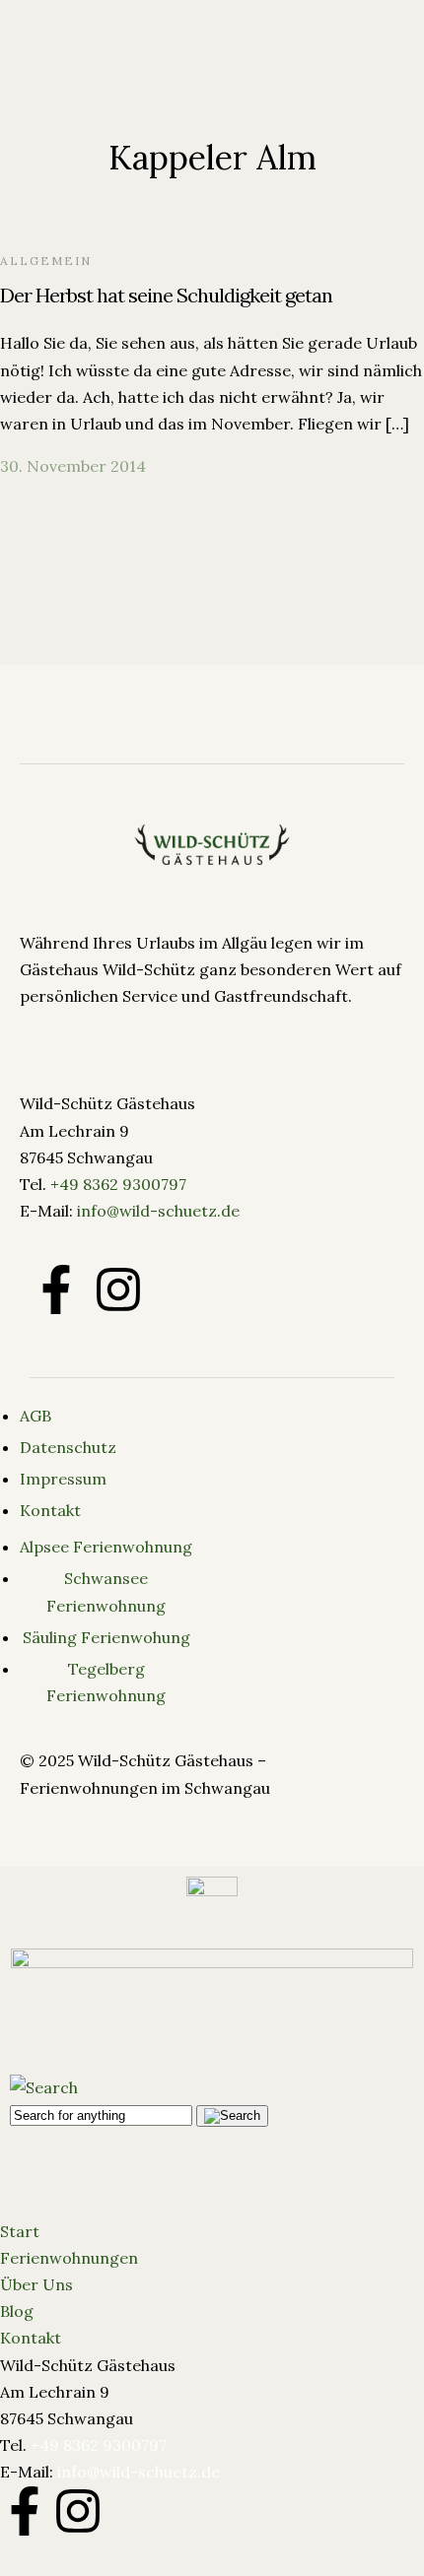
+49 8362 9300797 (118, 1184)
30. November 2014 (73, 466)
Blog (17, 2311)
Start (20, 2231)
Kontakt (31, 2338)
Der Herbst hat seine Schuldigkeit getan (166, 295)
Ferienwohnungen (69, 2258)
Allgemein (46, 261)
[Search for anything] (358, 94)
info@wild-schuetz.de (158, 1211)
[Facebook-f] (56, 1289)
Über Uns (36, 2284)
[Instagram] (78, 2511)
